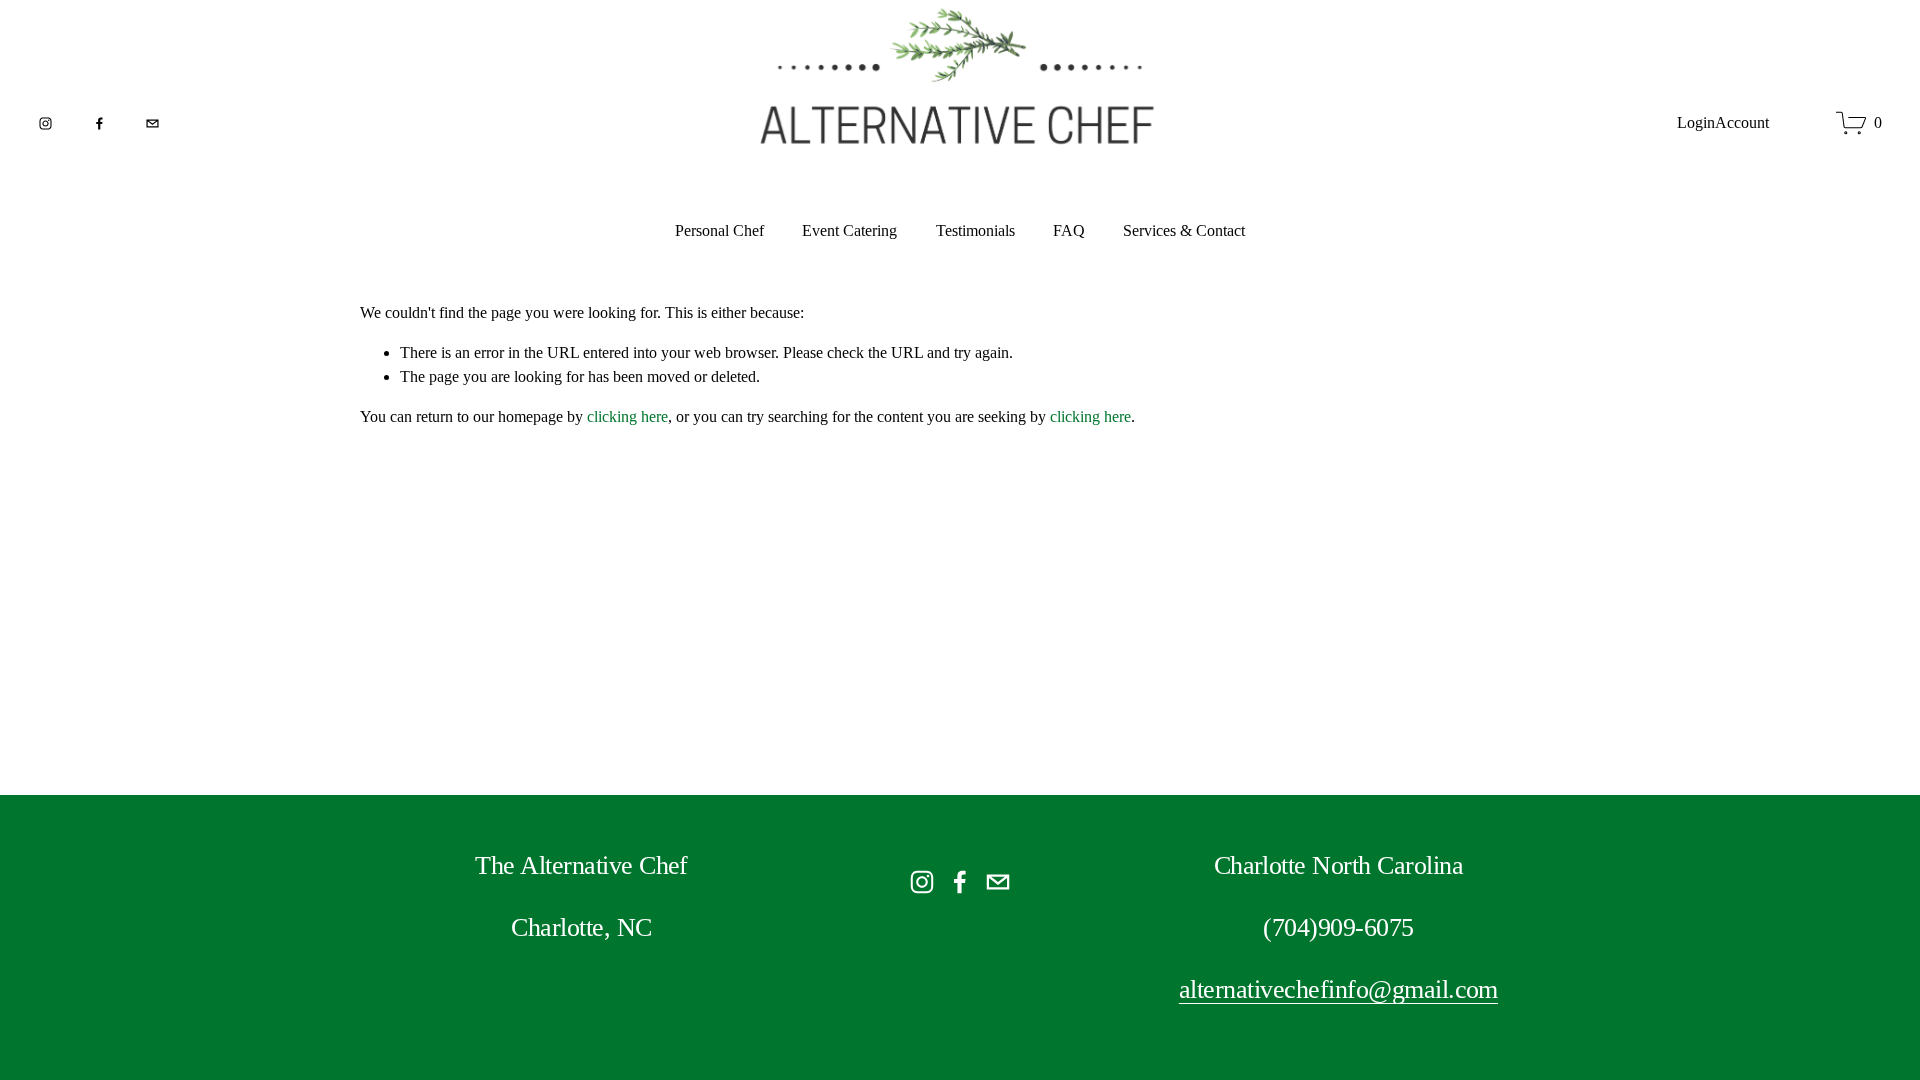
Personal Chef (719, 230)
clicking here (627, 416)
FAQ (1069, 230)
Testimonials (975, 230)
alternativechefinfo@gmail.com (1338, 989)
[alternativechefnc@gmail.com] (152, 123)
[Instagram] (45, 123)
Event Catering (849, 230)
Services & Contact (1184, 230)
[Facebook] (99, 123)
